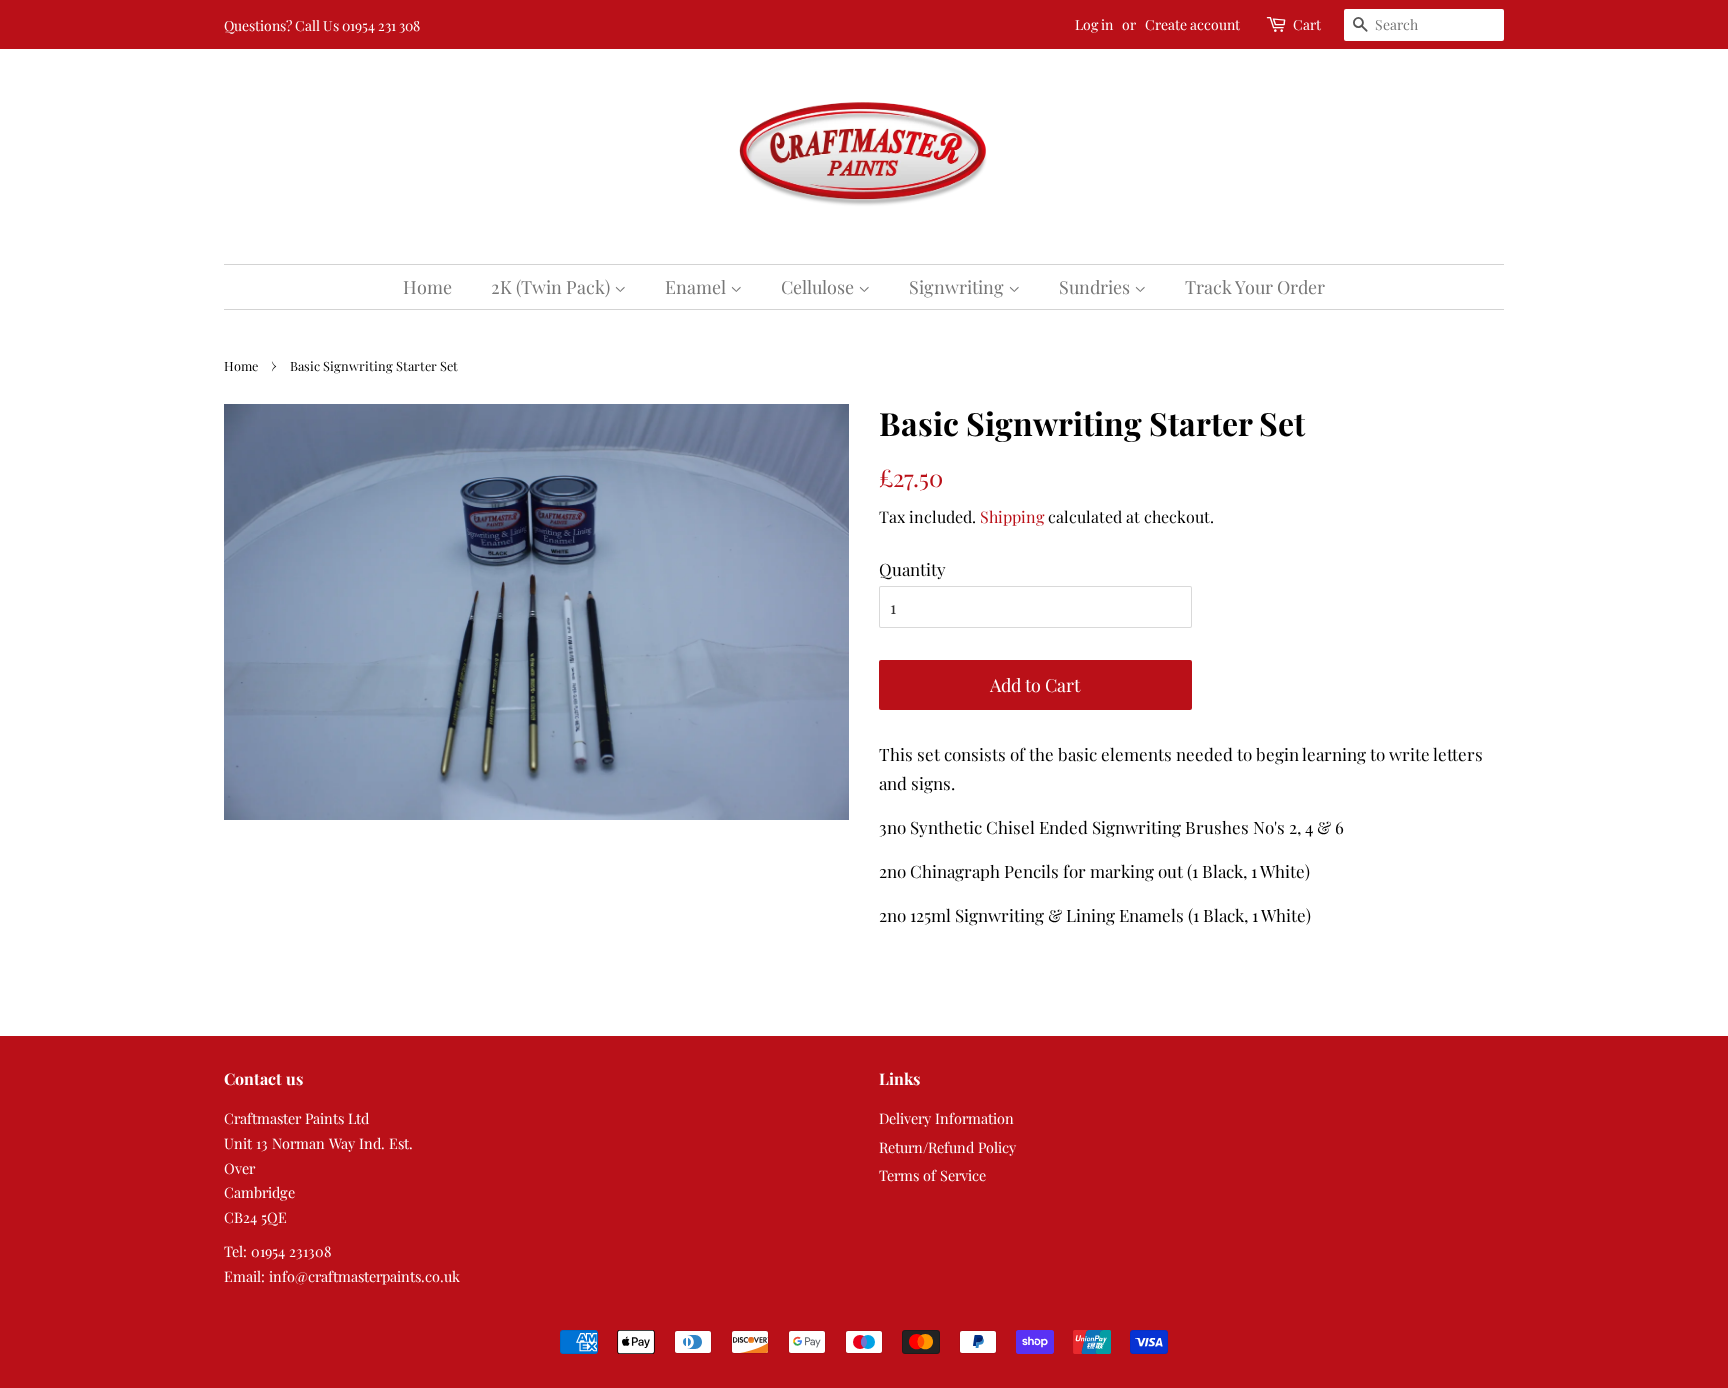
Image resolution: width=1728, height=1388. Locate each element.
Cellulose (819, 287)
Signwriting (958, 287)
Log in (1094, 24)
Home (427, 287)
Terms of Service (932, 1175)
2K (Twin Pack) (552, 287)
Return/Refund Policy (947, 1147)
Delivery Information (946, 1118)
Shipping (1012, 516)
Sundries (1096, 287)
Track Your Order (1255, 287)
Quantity (912, 569)
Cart (1307, 24)
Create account (1192, 24)
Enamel (697, 287)
